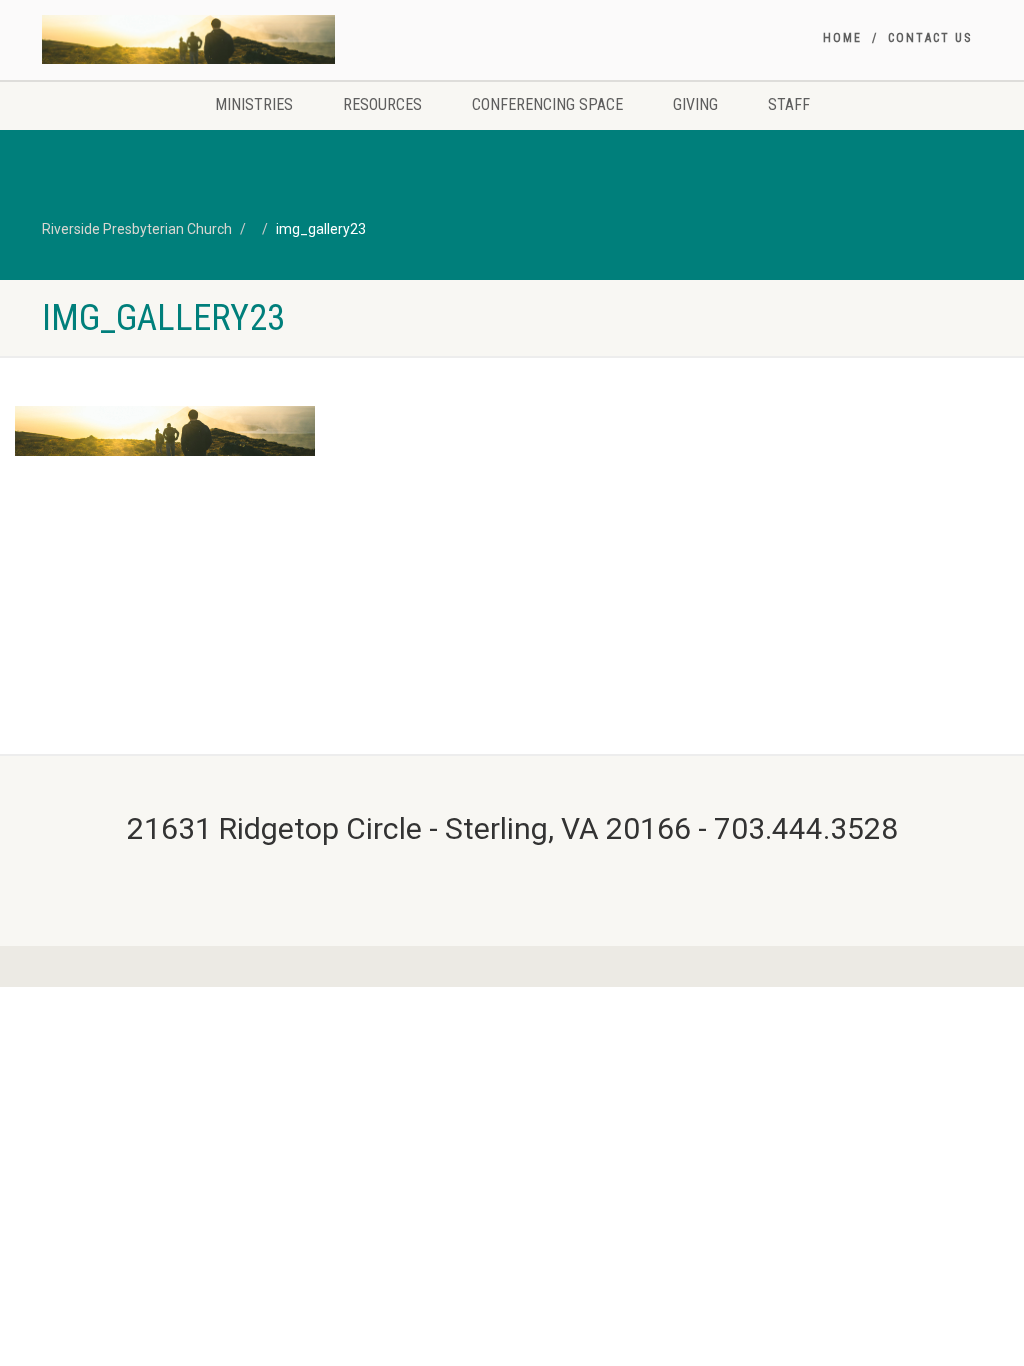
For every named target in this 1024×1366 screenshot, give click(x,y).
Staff (789, 104)
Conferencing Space (547, 104)
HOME (842, 38)
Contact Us (930, 38)
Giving (695, 104)
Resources (382, 104)
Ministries (254, 104)
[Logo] (188, 39)
